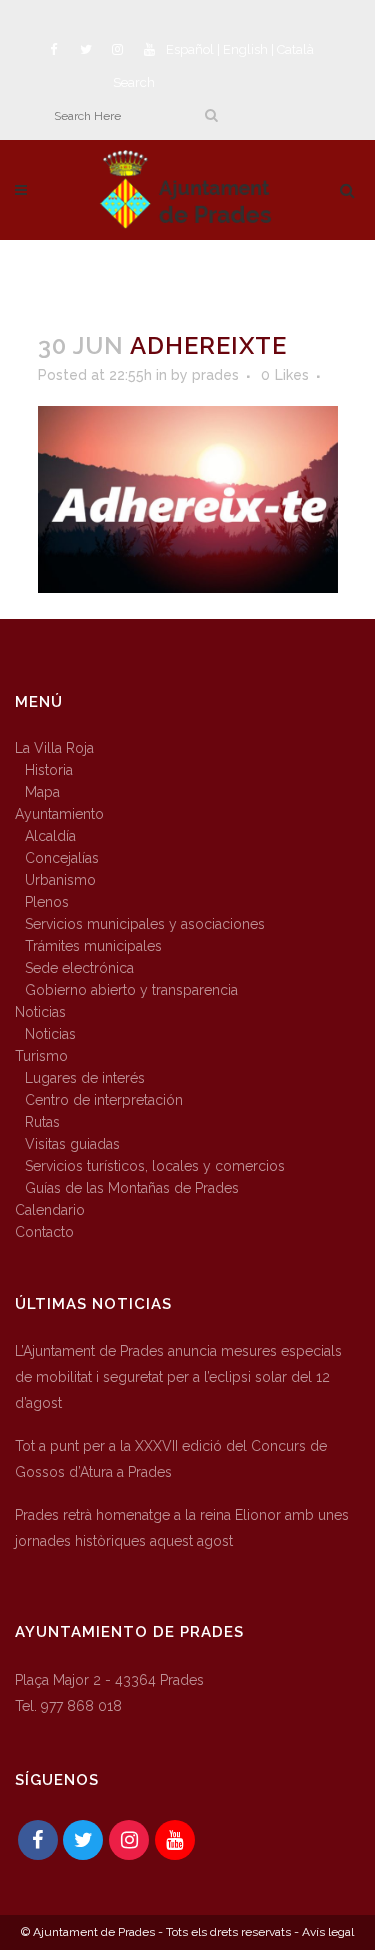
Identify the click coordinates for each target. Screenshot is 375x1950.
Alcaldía (50, 836)
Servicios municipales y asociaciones (145, 924)
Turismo (41, 1056)
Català (295, 49)
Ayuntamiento (59, 814)
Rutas (42, 1122)
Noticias (40, 1012)
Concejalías (62, 858)
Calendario (50, 1210)
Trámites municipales (93, 946)
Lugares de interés (85, 1078)
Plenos (47, 902)
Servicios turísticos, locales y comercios (155, 1166)
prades (215, 375)
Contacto (44, 1232)
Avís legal (328, 1932)
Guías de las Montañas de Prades (132, 1188)
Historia (49, 770)
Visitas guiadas (72, 1144)
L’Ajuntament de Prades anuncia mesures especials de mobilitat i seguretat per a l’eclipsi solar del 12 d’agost (178, 1377)
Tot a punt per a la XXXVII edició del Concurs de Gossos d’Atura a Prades (171, 1459)
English (245, 49)
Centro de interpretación (104, 1100)
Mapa (42, 792)
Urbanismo (60, 880)
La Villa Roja (54, 748)
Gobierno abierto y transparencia (131, 990)
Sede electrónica (79, 968)
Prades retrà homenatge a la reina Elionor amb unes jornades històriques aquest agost (182, 1528)
